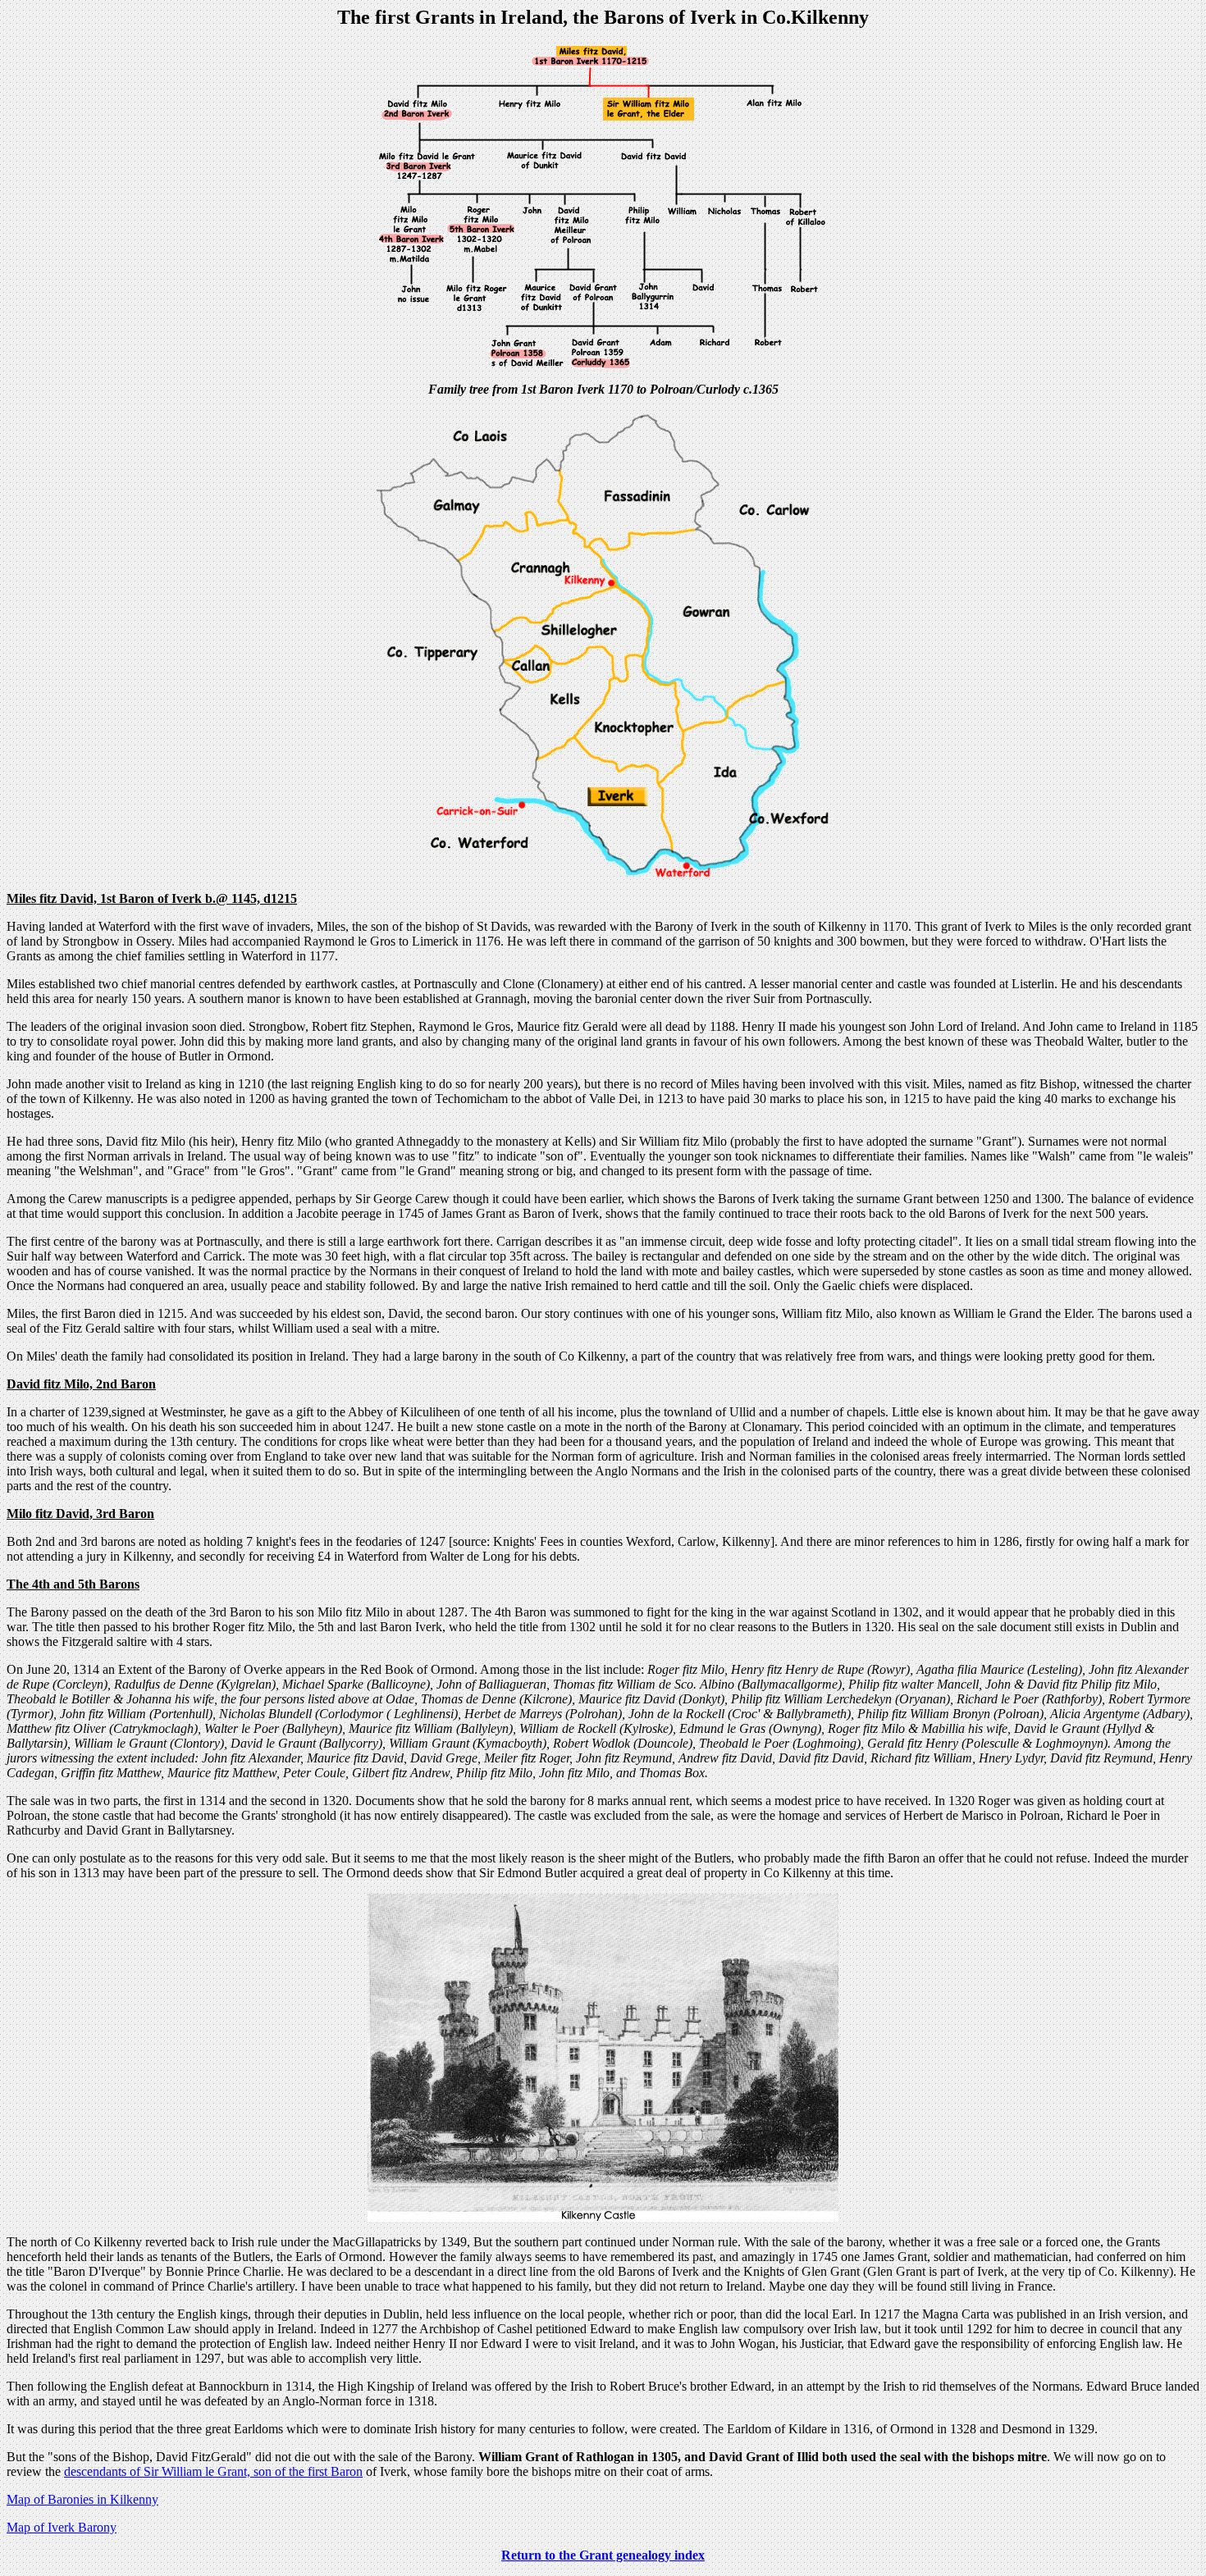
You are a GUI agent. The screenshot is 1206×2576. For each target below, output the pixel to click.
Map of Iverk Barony (62, 2527)
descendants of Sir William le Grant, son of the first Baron (213, 2471)
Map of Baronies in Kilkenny (82, 2499)
